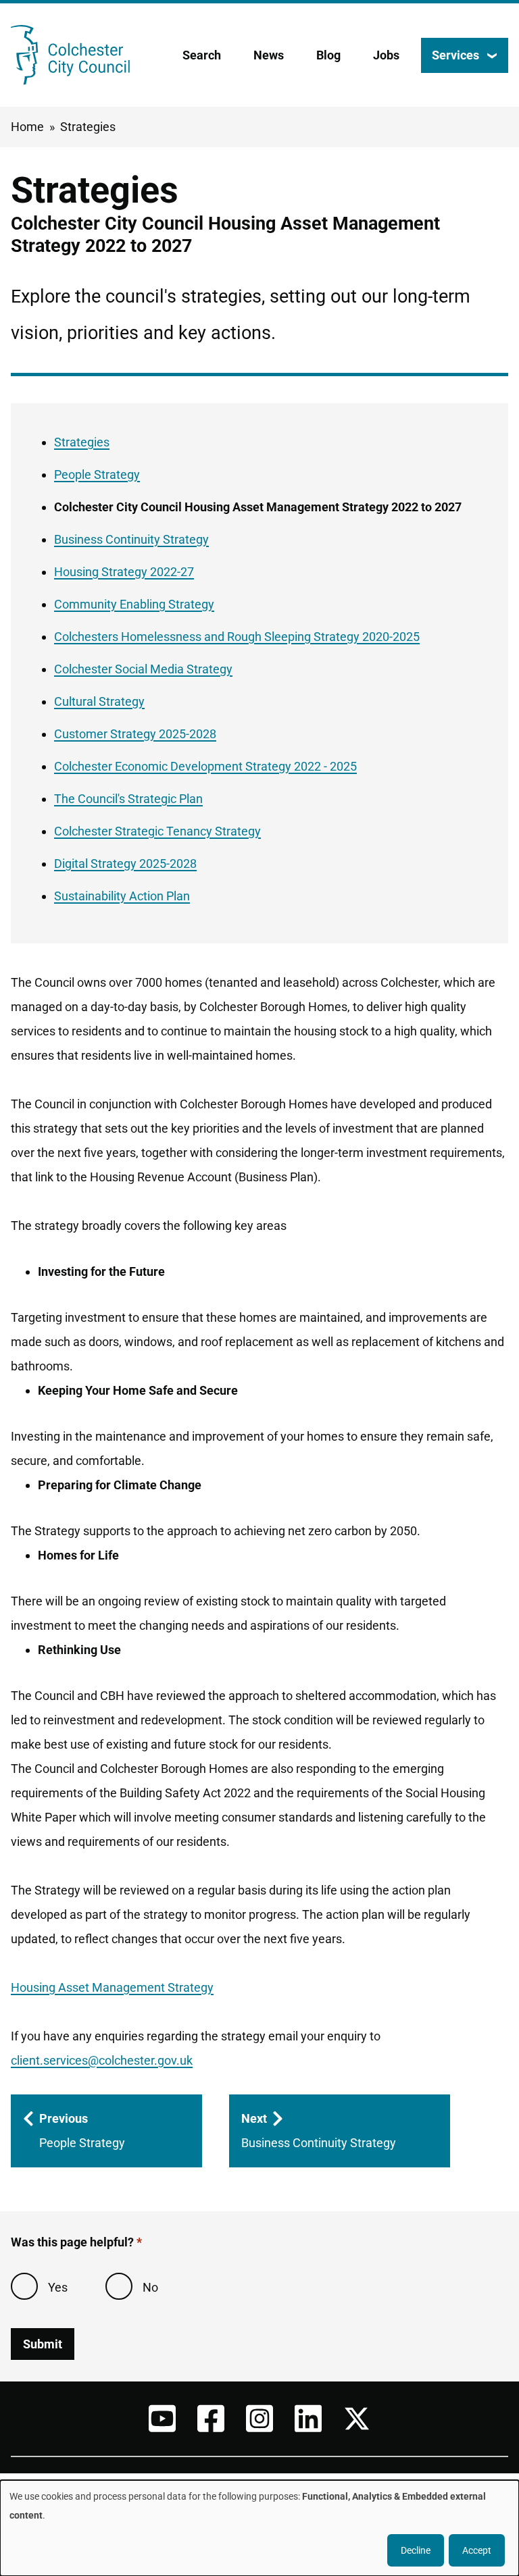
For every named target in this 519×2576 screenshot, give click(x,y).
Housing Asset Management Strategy (112, 1987)
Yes (58, 2287)
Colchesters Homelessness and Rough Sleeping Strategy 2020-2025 (237, 637)
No (150, 2287)
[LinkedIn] (308, 2419)
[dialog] (259, 2528)
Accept (477, 2550)
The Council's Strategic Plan (128, 799)
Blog (328, 55)
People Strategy (97, 474)
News (269, 55)
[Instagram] (259, 2419)
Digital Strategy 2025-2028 (125, 864)
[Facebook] (211, 2419)
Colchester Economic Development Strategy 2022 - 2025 (205, 766)
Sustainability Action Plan (122, 896)
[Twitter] (357, 2419)
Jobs (386, 55)
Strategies (88, 127)
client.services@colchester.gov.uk (102, 2060)
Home (27, 127)
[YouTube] (162, 2419)
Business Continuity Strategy (131, 539)
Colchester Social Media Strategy (143, 669)
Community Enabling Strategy (134, 604)
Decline (416, 2550)
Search (202, 55)
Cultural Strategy (99, 701)
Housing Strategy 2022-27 (124, 572)
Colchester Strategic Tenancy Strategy (157, 831)
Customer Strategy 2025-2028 (135, 734)
